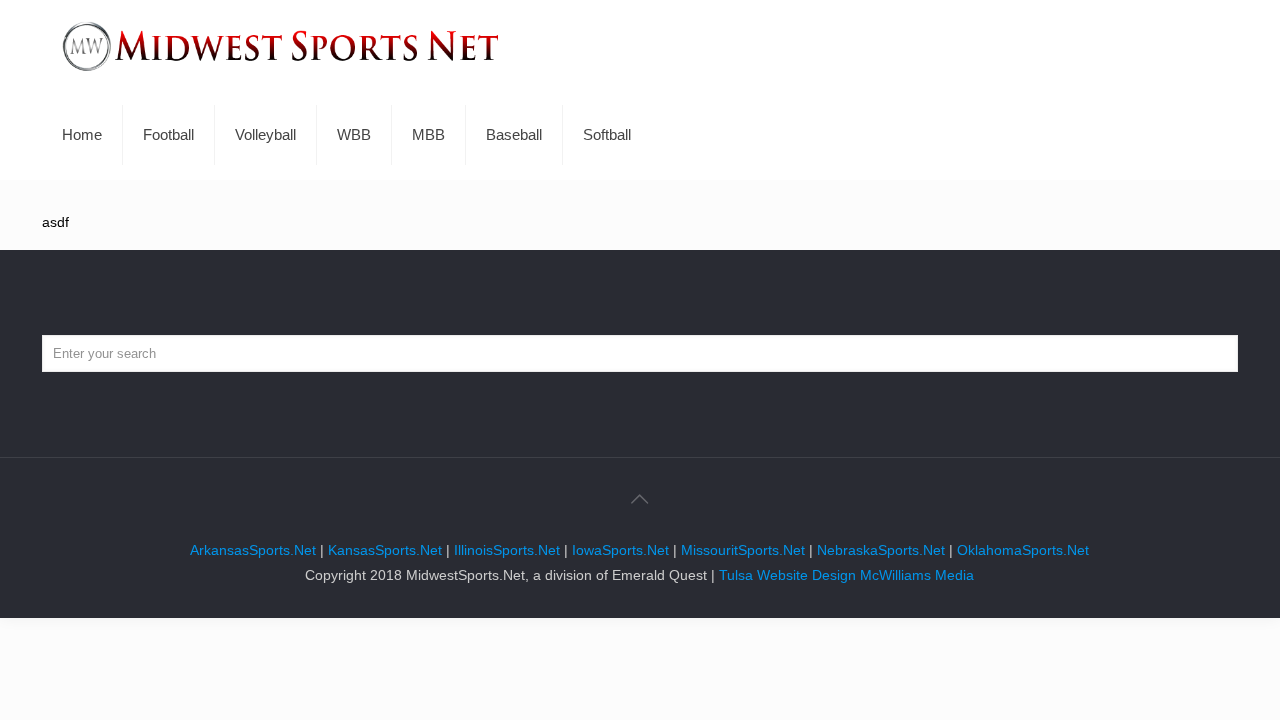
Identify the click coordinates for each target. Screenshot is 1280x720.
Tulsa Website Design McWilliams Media (846, 575)
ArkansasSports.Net (253, 550)
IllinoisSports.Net (507, 550)
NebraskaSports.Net (881, 550)
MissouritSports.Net (743, 550)
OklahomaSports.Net (1023, 550)
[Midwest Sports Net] (281, 45)
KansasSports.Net (385, 550)
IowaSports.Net (620, 550)
